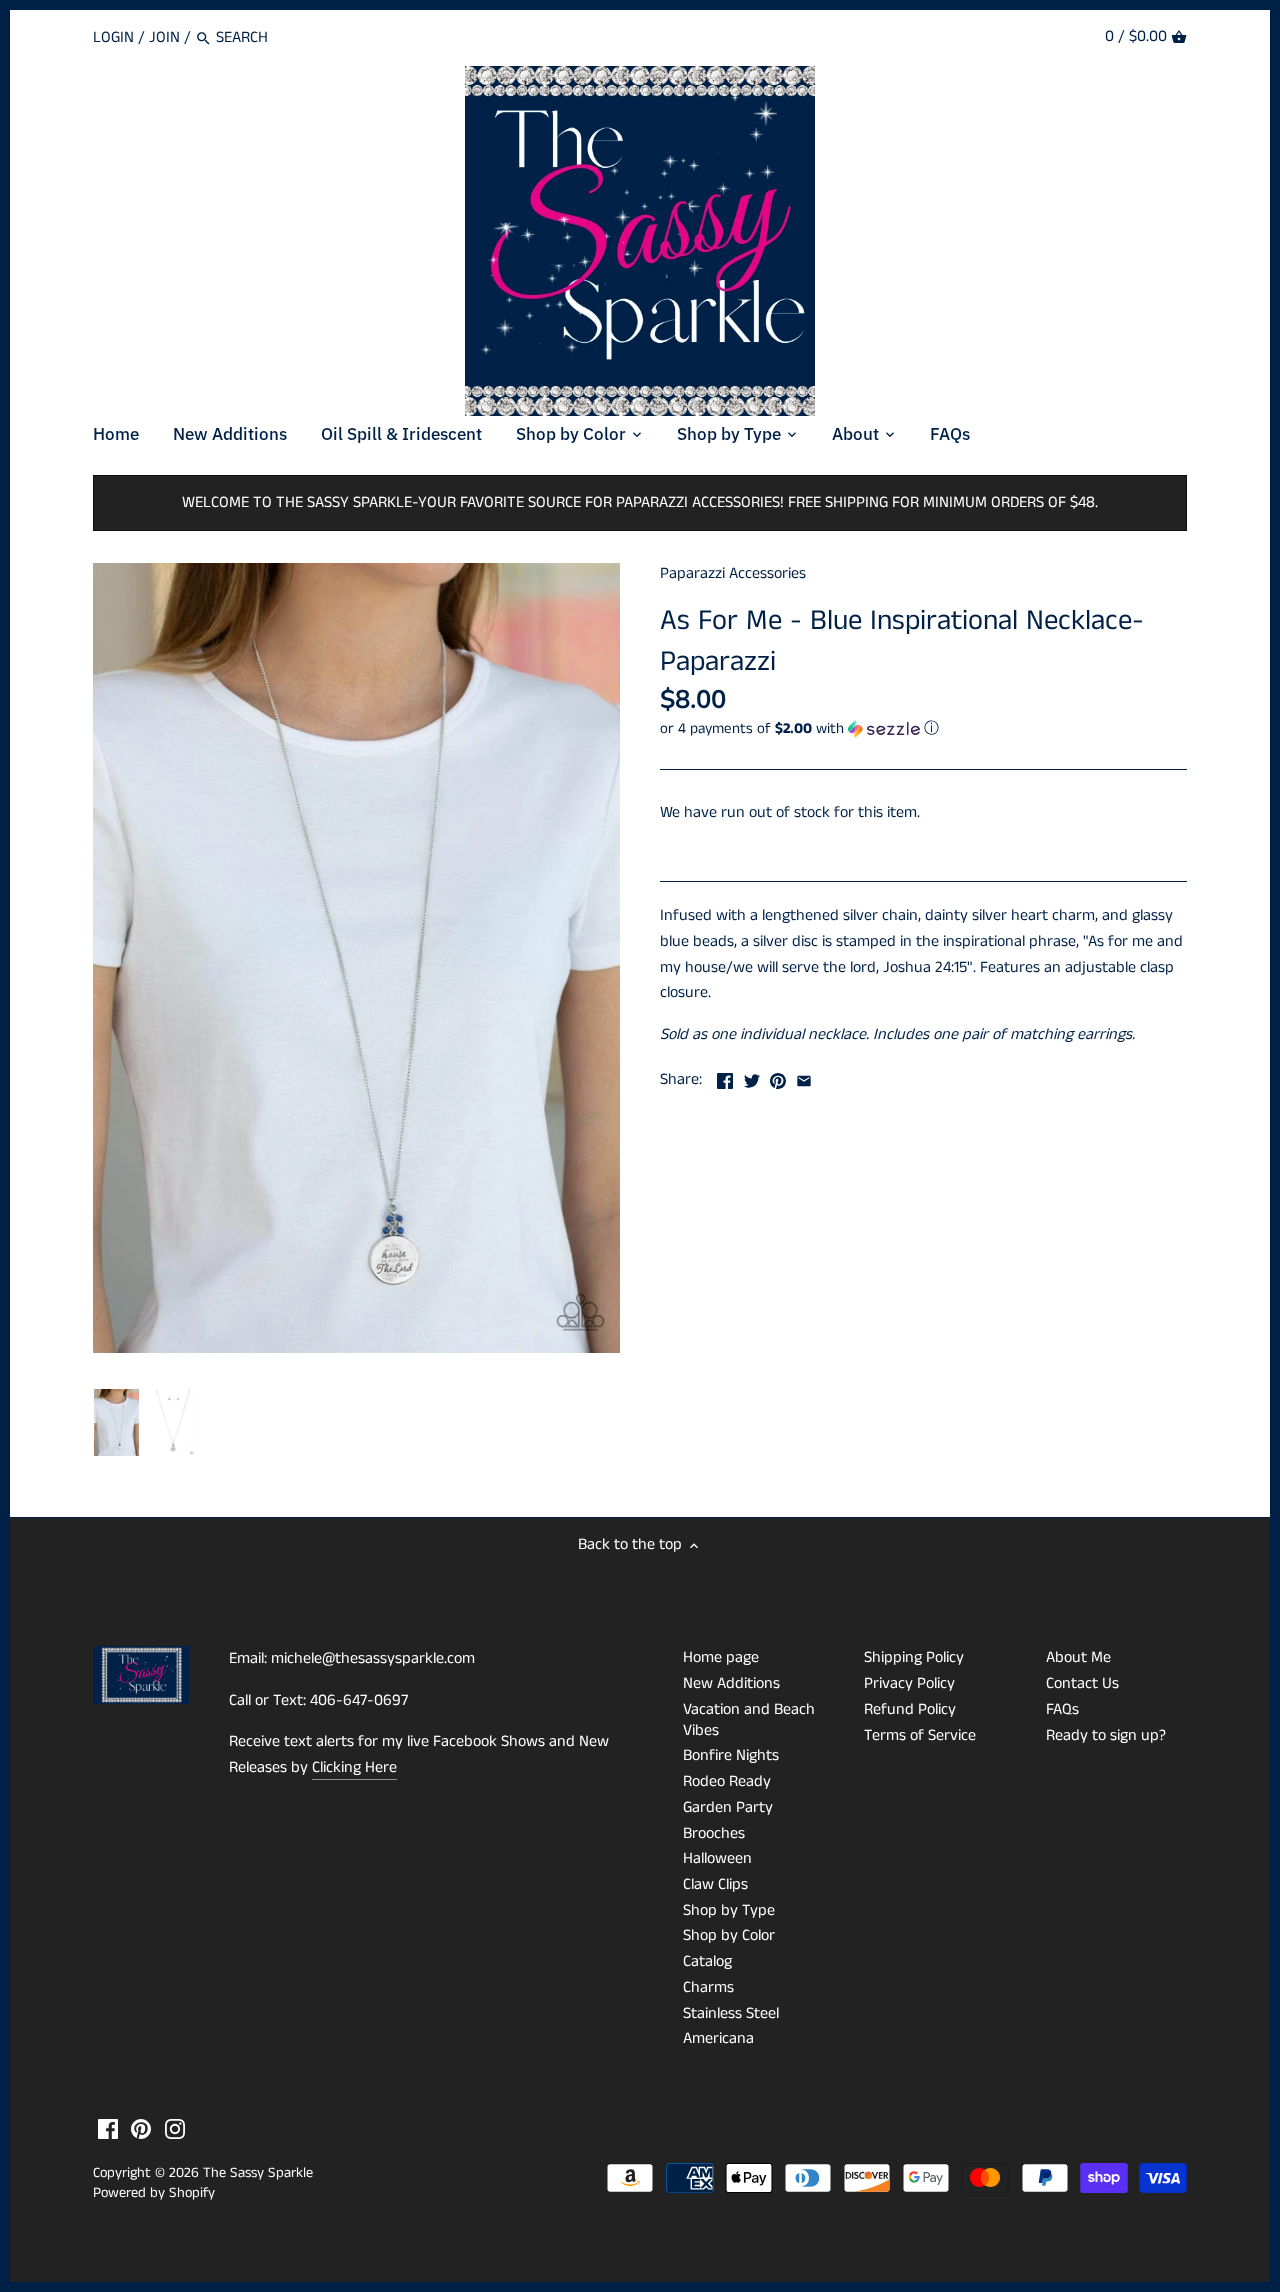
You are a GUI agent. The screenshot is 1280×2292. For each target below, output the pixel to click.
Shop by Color (729, 1935)
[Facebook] (108, 2129)
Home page (721, 1657)
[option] (116, 1423)
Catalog (707, 1961)
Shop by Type (729, 1910)
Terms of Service (920, 1735)
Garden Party (728, 1807)
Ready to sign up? (1106, 1735)
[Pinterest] (141, 2129)
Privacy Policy (909, 1683)
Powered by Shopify (154, 2193)
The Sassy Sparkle (258, 2173)
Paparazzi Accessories (733, 573)
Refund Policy (910, 1709)
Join (164, 37)
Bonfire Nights (731, 1755)
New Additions (731, 1683)
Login (113, 37)
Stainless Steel (731, 2013)
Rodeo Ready (727, 1781)
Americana (718, 2038)
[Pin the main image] (778, 1077)
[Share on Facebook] (725, 1077)
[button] (923, 728)
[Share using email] (804, 1077)
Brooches (714, 1833)
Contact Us (1082, 1683)
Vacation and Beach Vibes (749, 1720)
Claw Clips (715, 1884)
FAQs (1062, 1709)
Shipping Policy (914, 1657)
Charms (708, 1987)
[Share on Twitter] (752, 1077)
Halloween (717, 1858)
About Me (1078, 1657)
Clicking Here (354, 1767)
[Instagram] (175, 2129)
